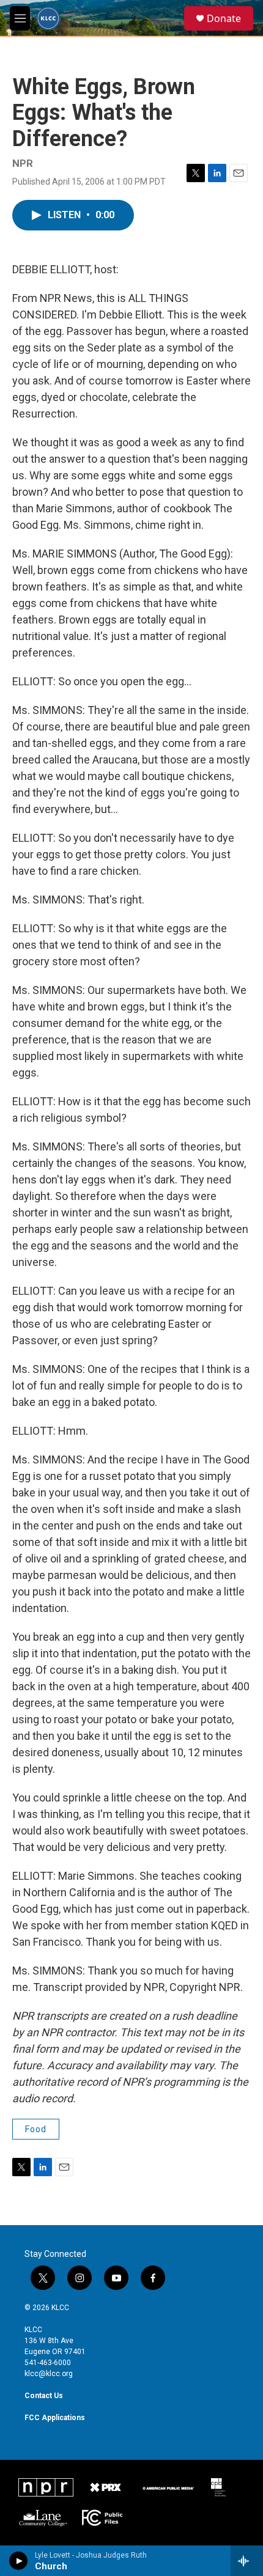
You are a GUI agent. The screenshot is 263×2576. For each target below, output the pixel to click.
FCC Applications (55, 2418)
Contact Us (44, 2396)
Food (36, 2129)
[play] (19, 2561)
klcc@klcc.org (49, 2374)
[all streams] (247, 2561)
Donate (224, 18)
